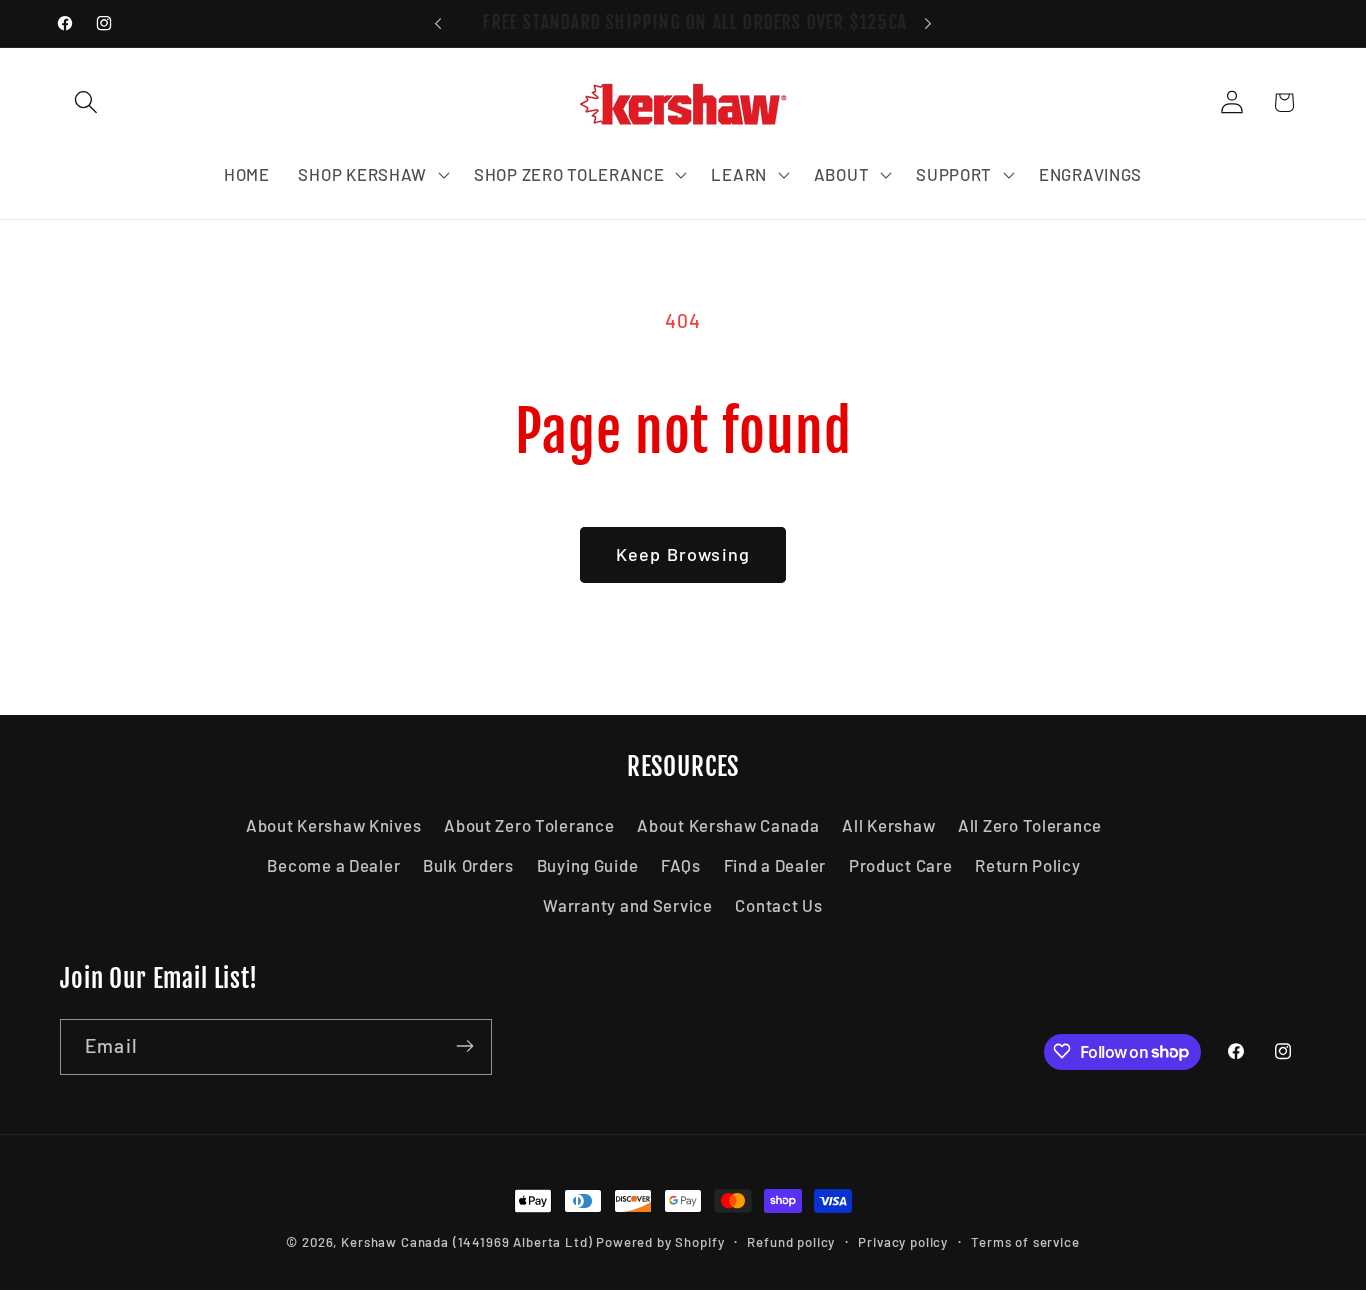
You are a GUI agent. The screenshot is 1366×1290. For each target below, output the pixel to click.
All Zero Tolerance (1030, 826)
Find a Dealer (775, 866)
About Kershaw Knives (333, 826)
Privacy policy (903, 1242)
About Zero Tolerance (529, 826)
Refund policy (791, 1242)
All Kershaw (888, 826)
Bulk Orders (468, 866)
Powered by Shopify (660, 1242)
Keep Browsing (683, 554)
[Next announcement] (928, 24)
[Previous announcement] (438, 24)
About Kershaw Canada (728, 826)
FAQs (681, 866)
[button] (86, 102)
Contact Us (778, 906)
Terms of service (1025, 1242)
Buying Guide (588, 866)
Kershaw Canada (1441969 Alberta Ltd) (466, 1242)
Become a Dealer (333, 866)
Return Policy (1027, 866)
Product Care (901, 866)
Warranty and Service (627, 906)
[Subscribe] (464, 1046)
